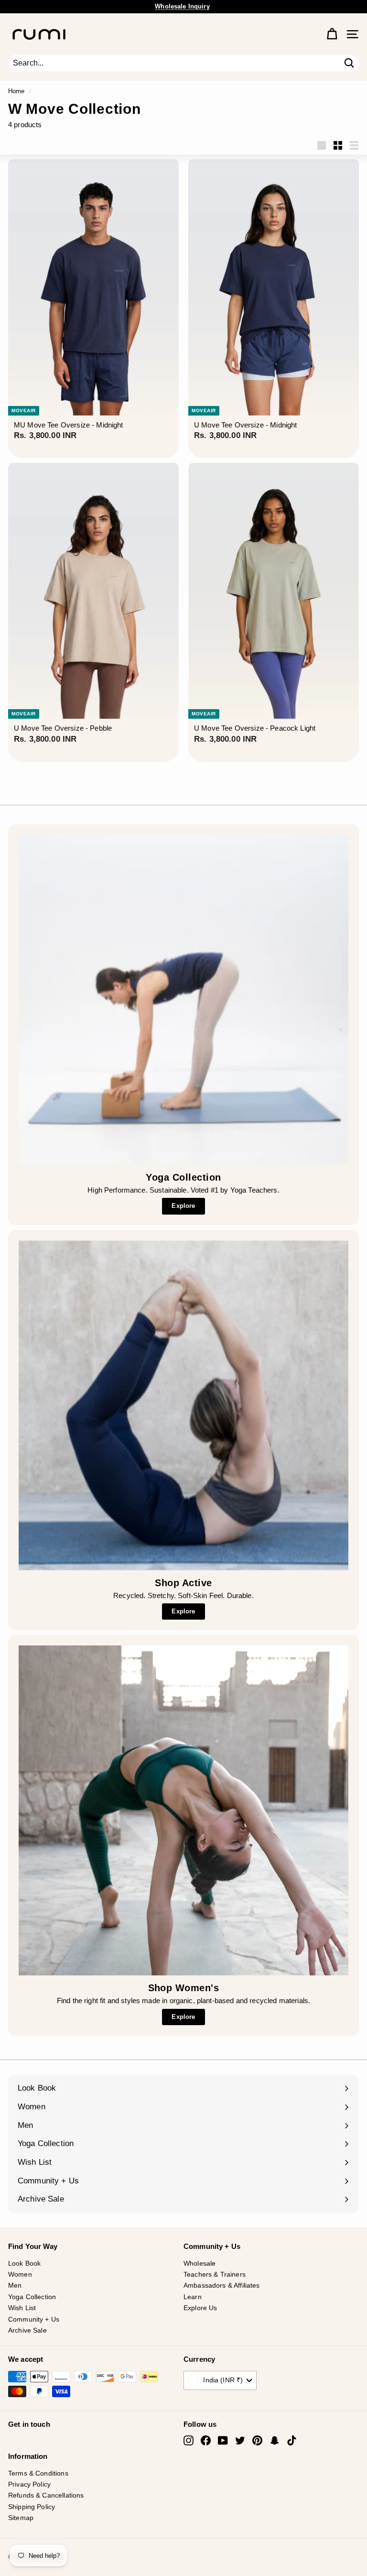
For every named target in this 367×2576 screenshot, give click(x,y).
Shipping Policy (32, 2507)
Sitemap (21, 2518)
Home (16, 91)
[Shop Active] (183, 1405)
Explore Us (200, 2308)
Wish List (22, 2308)
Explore (183, 1206)
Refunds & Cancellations (46, 2495)
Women (20, 2274)
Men (15, 2285)
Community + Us (34, 2319)
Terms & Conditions (38, 2473)
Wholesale (200, 2263)
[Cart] (332, 34)
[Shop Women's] (183, 1810)
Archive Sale (27, 2330)
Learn (193, 2297)
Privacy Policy (29, 2484)
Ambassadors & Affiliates (222, 2285)
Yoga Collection (32, 2297)
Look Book (24, 2263)
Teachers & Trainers (215, 2274)
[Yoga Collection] (183, 1000)
